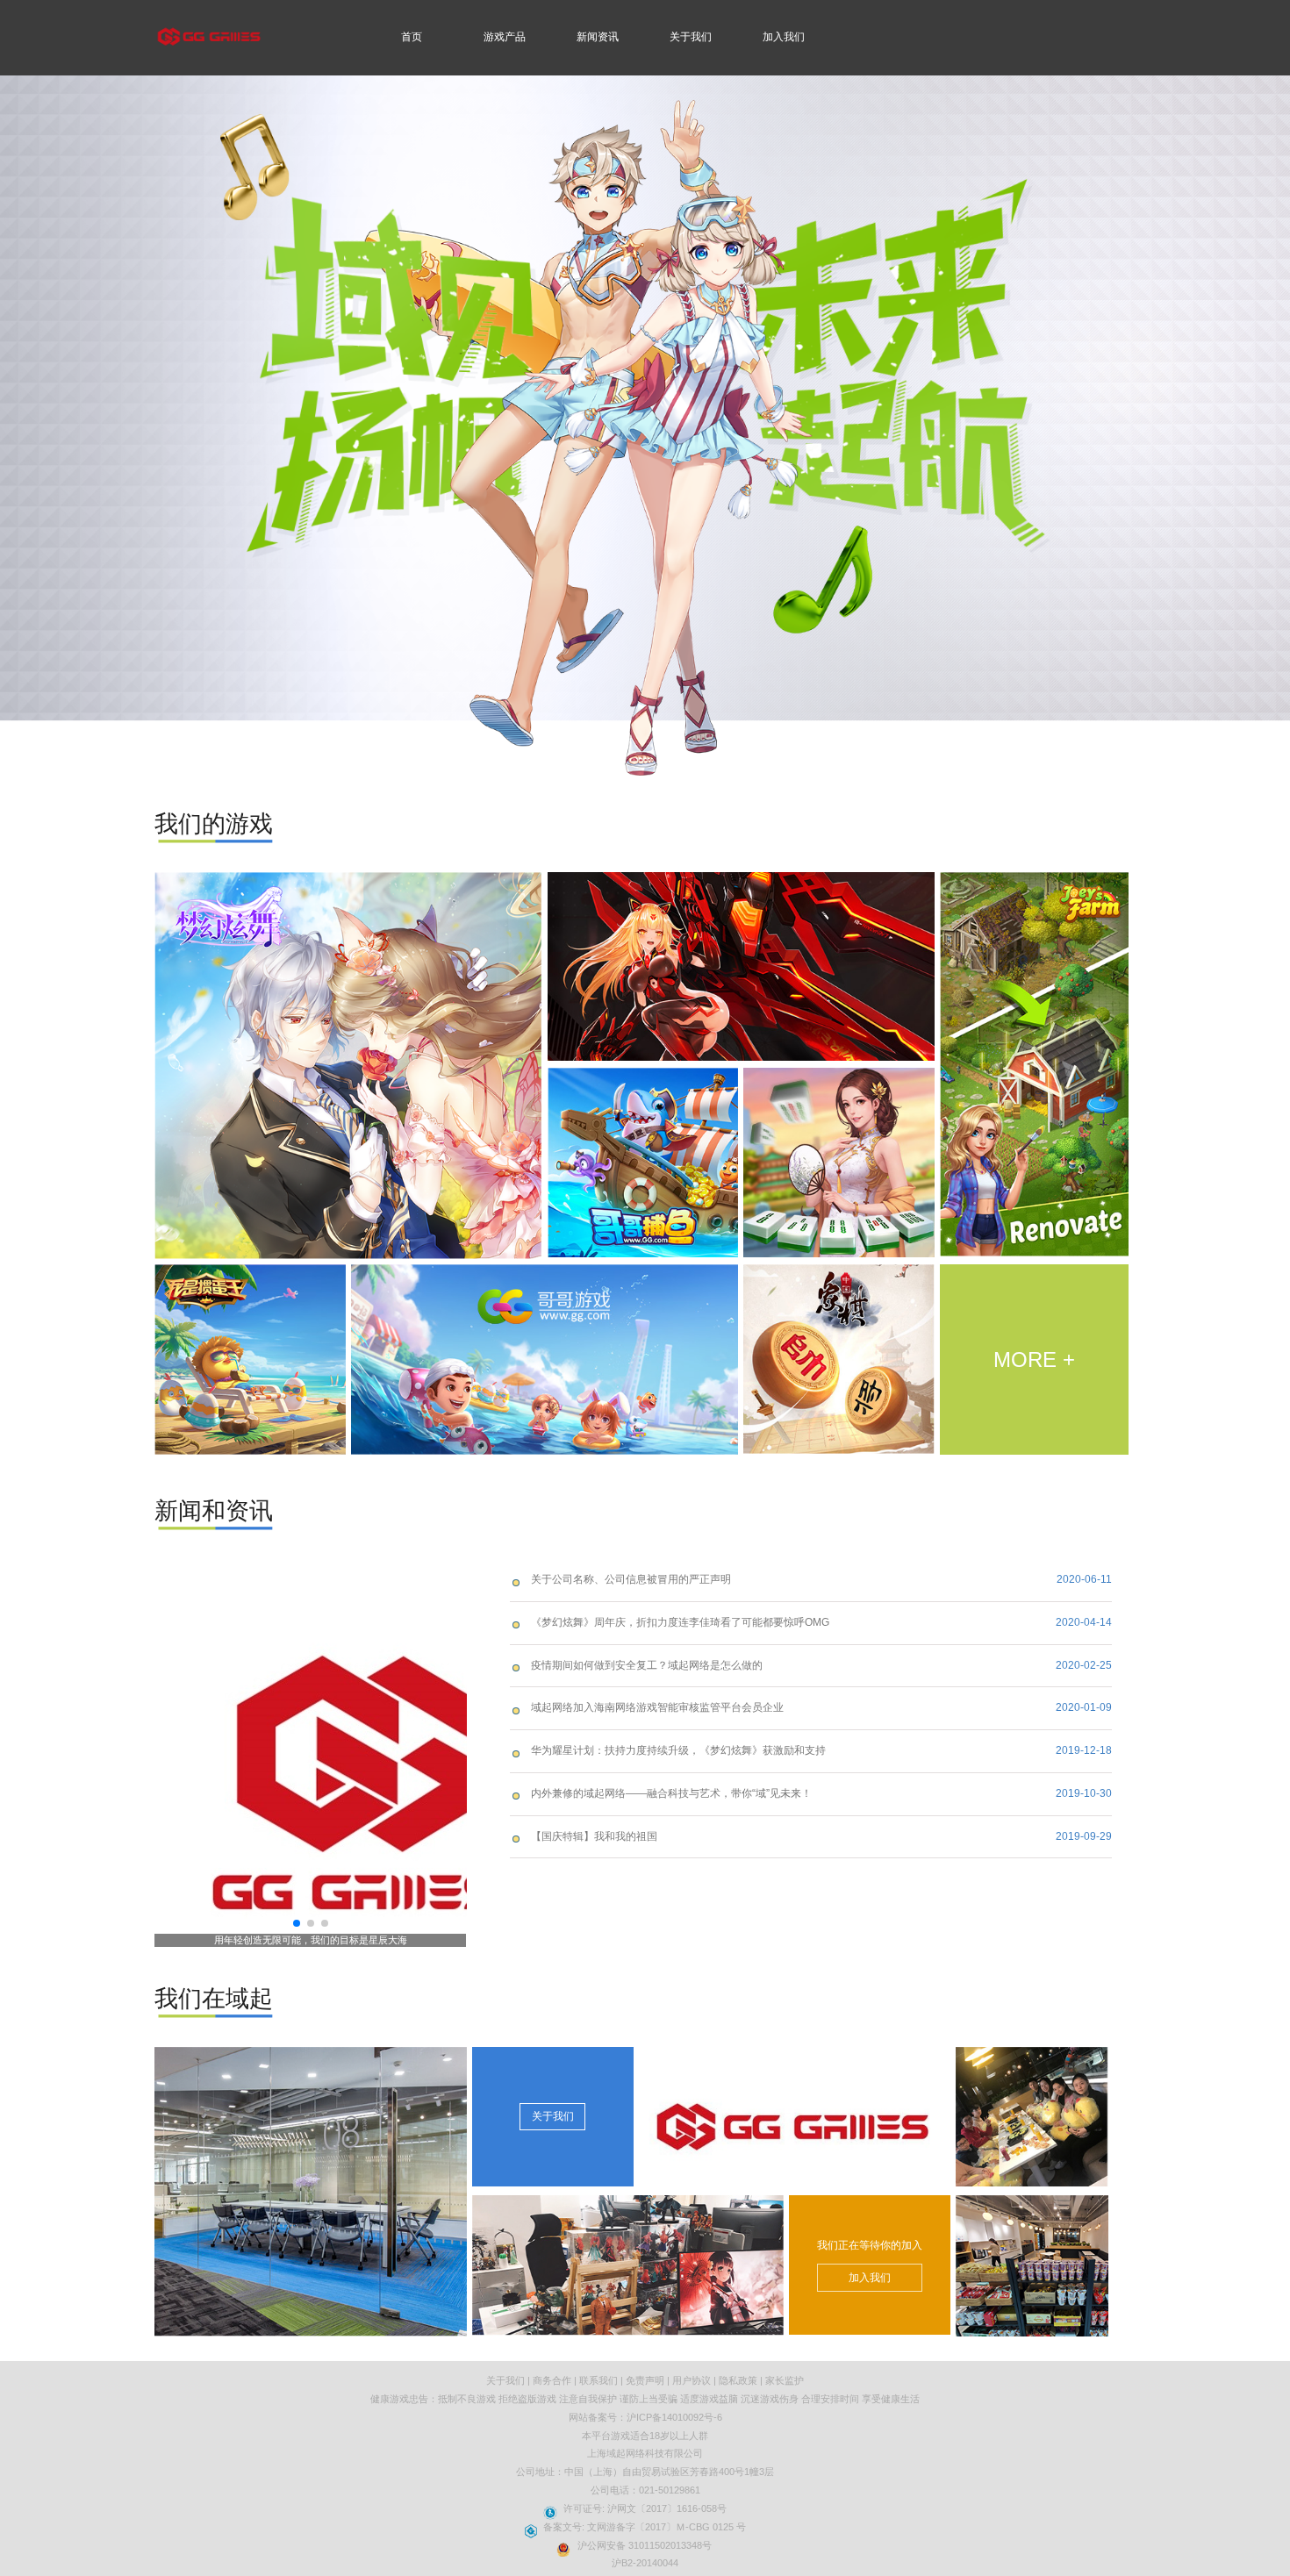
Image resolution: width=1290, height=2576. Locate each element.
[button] (297, 1923)
